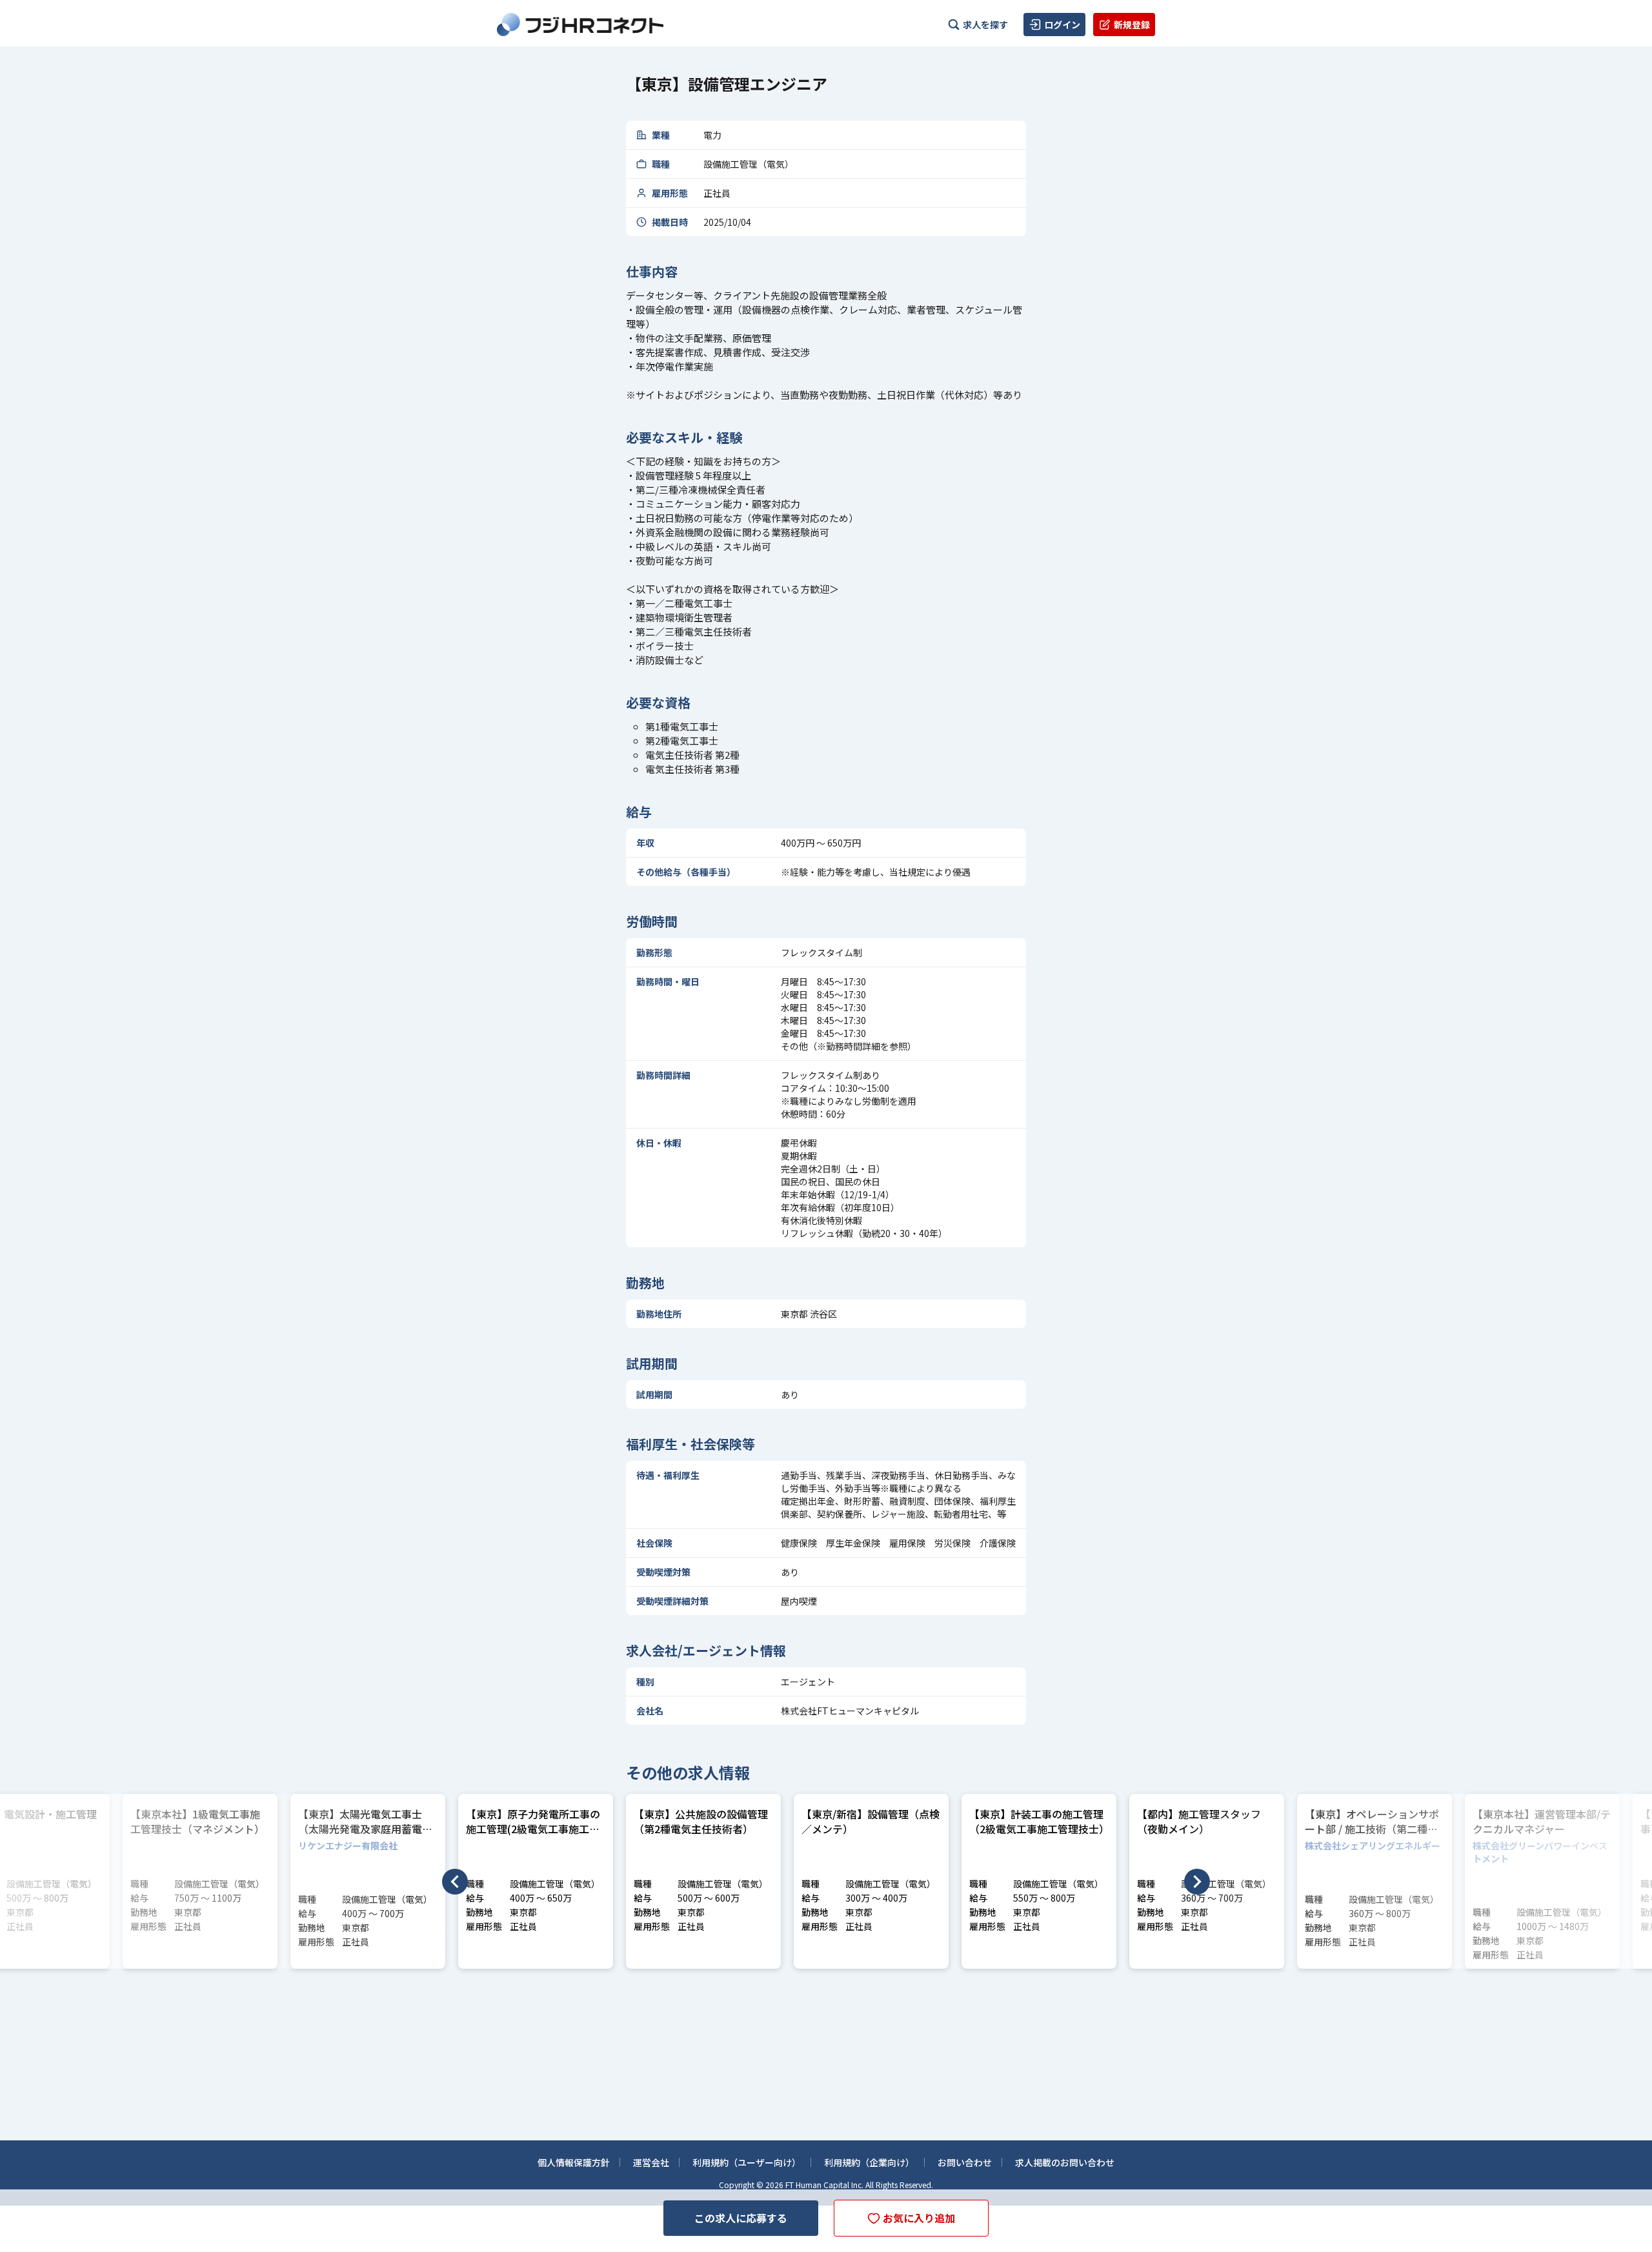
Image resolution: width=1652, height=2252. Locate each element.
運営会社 (651, 2162)
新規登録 (1132, 25)
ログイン (1062, 25)
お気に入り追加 (919, 2218)
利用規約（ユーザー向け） (747, 2162)
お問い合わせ (965, 2162)
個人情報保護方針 (574, 2162)
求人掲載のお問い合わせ (1065, 2162)
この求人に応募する (741, 2218)
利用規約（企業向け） (869, 2162)
